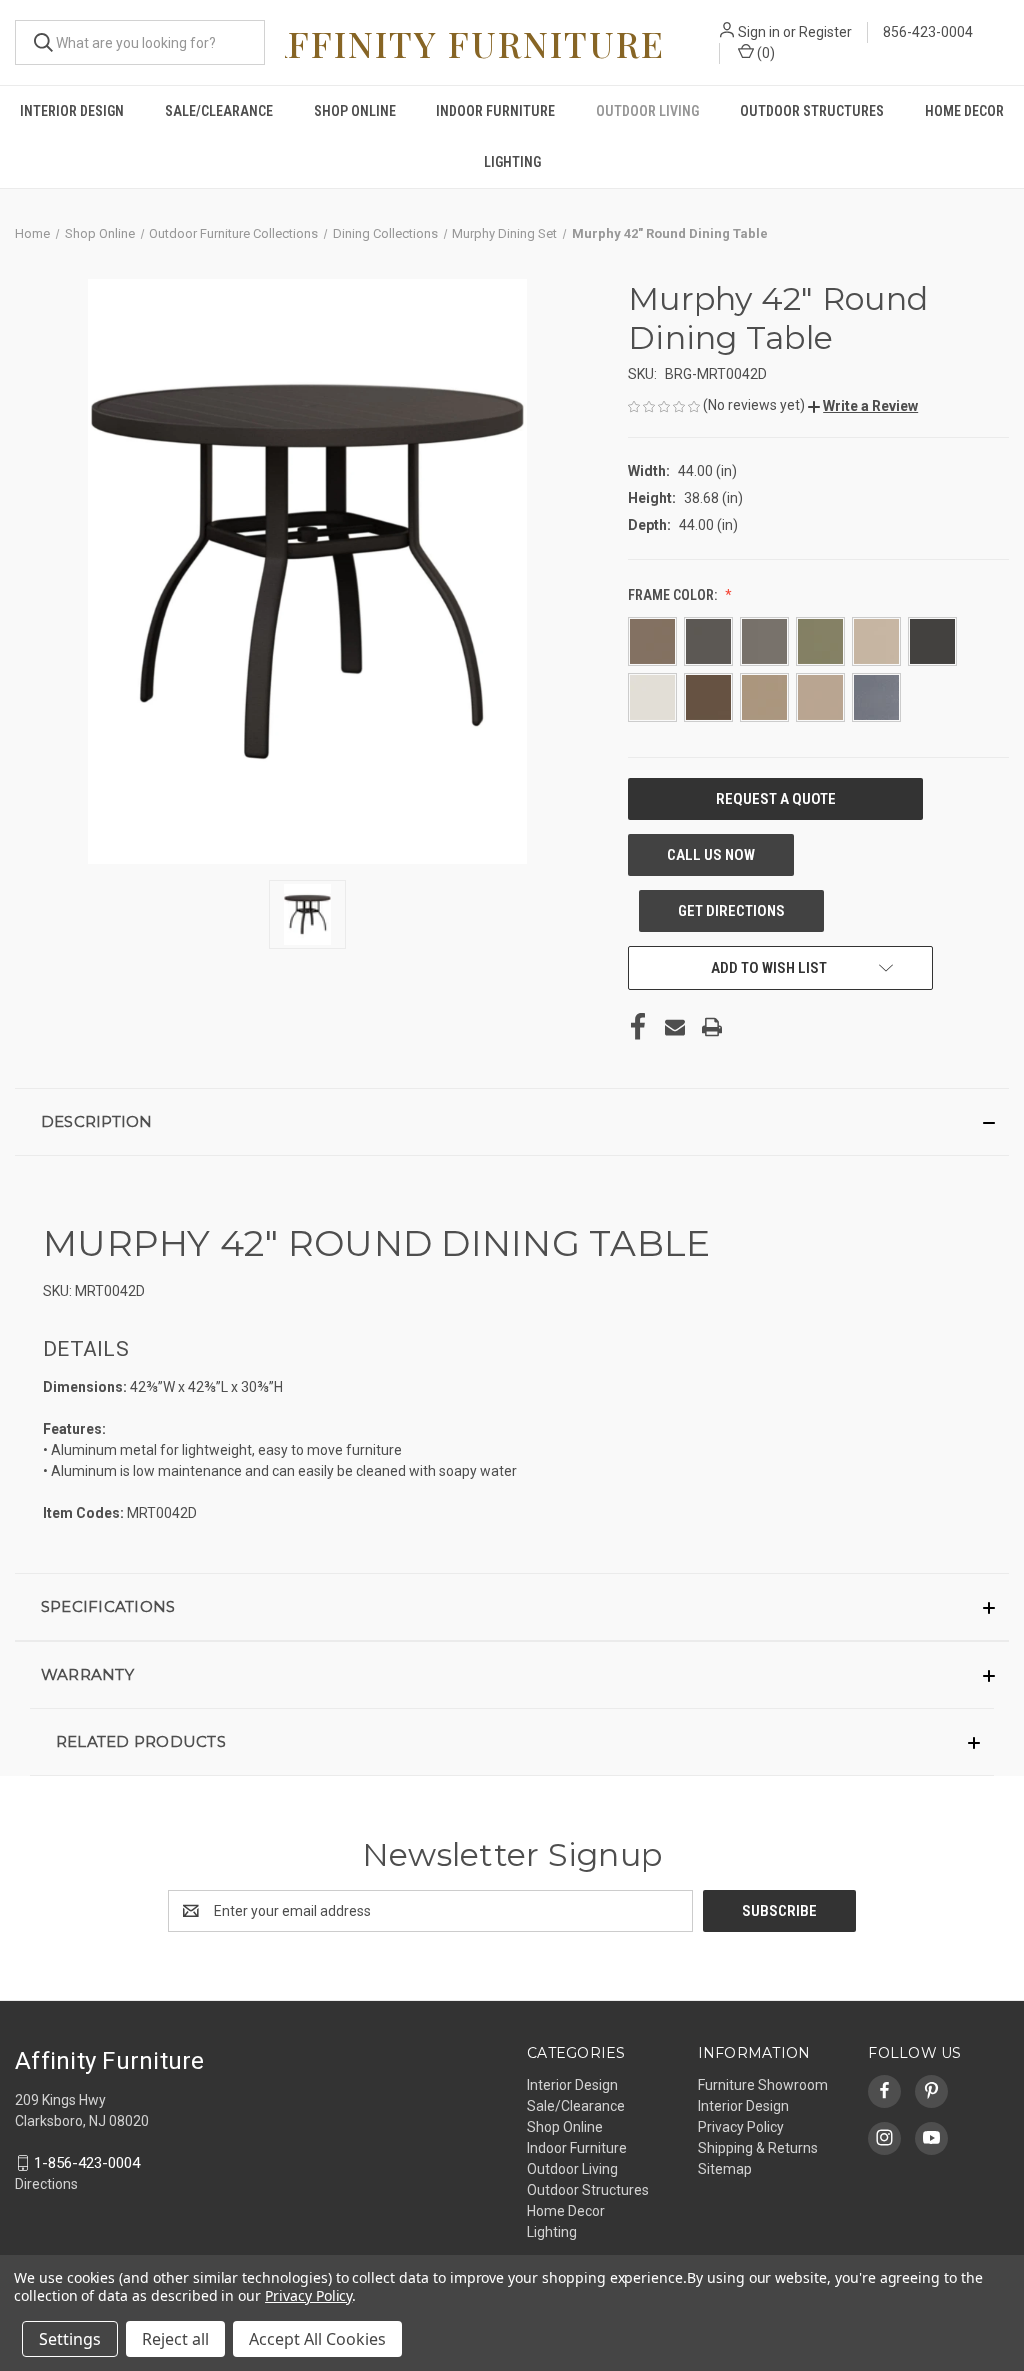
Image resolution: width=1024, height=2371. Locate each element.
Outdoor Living (647, 111)
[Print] (712, 1027)
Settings (70, 2339)
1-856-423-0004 (87, 2163)
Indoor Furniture (495, 111)
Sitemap (725, 2169)
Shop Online (355, 111)
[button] (863, 406)
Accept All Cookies (317, 2339)
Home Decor (964, 111)
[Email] (675, 1027)
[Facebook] (638, 1027)
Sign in (759, 32)
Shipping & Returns (758, 2148)
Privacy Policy (741, 2127)
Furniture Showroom (763, 2085)
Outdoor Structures (812, 111)
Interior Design (72, 111)
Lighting (512, 162)
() (764, 53)
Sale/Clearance (219, 111)
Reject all (175, 2339)
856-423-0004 (928, 32)
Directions (46, 2184)
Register (825, 32)
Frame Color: (674, 595)
